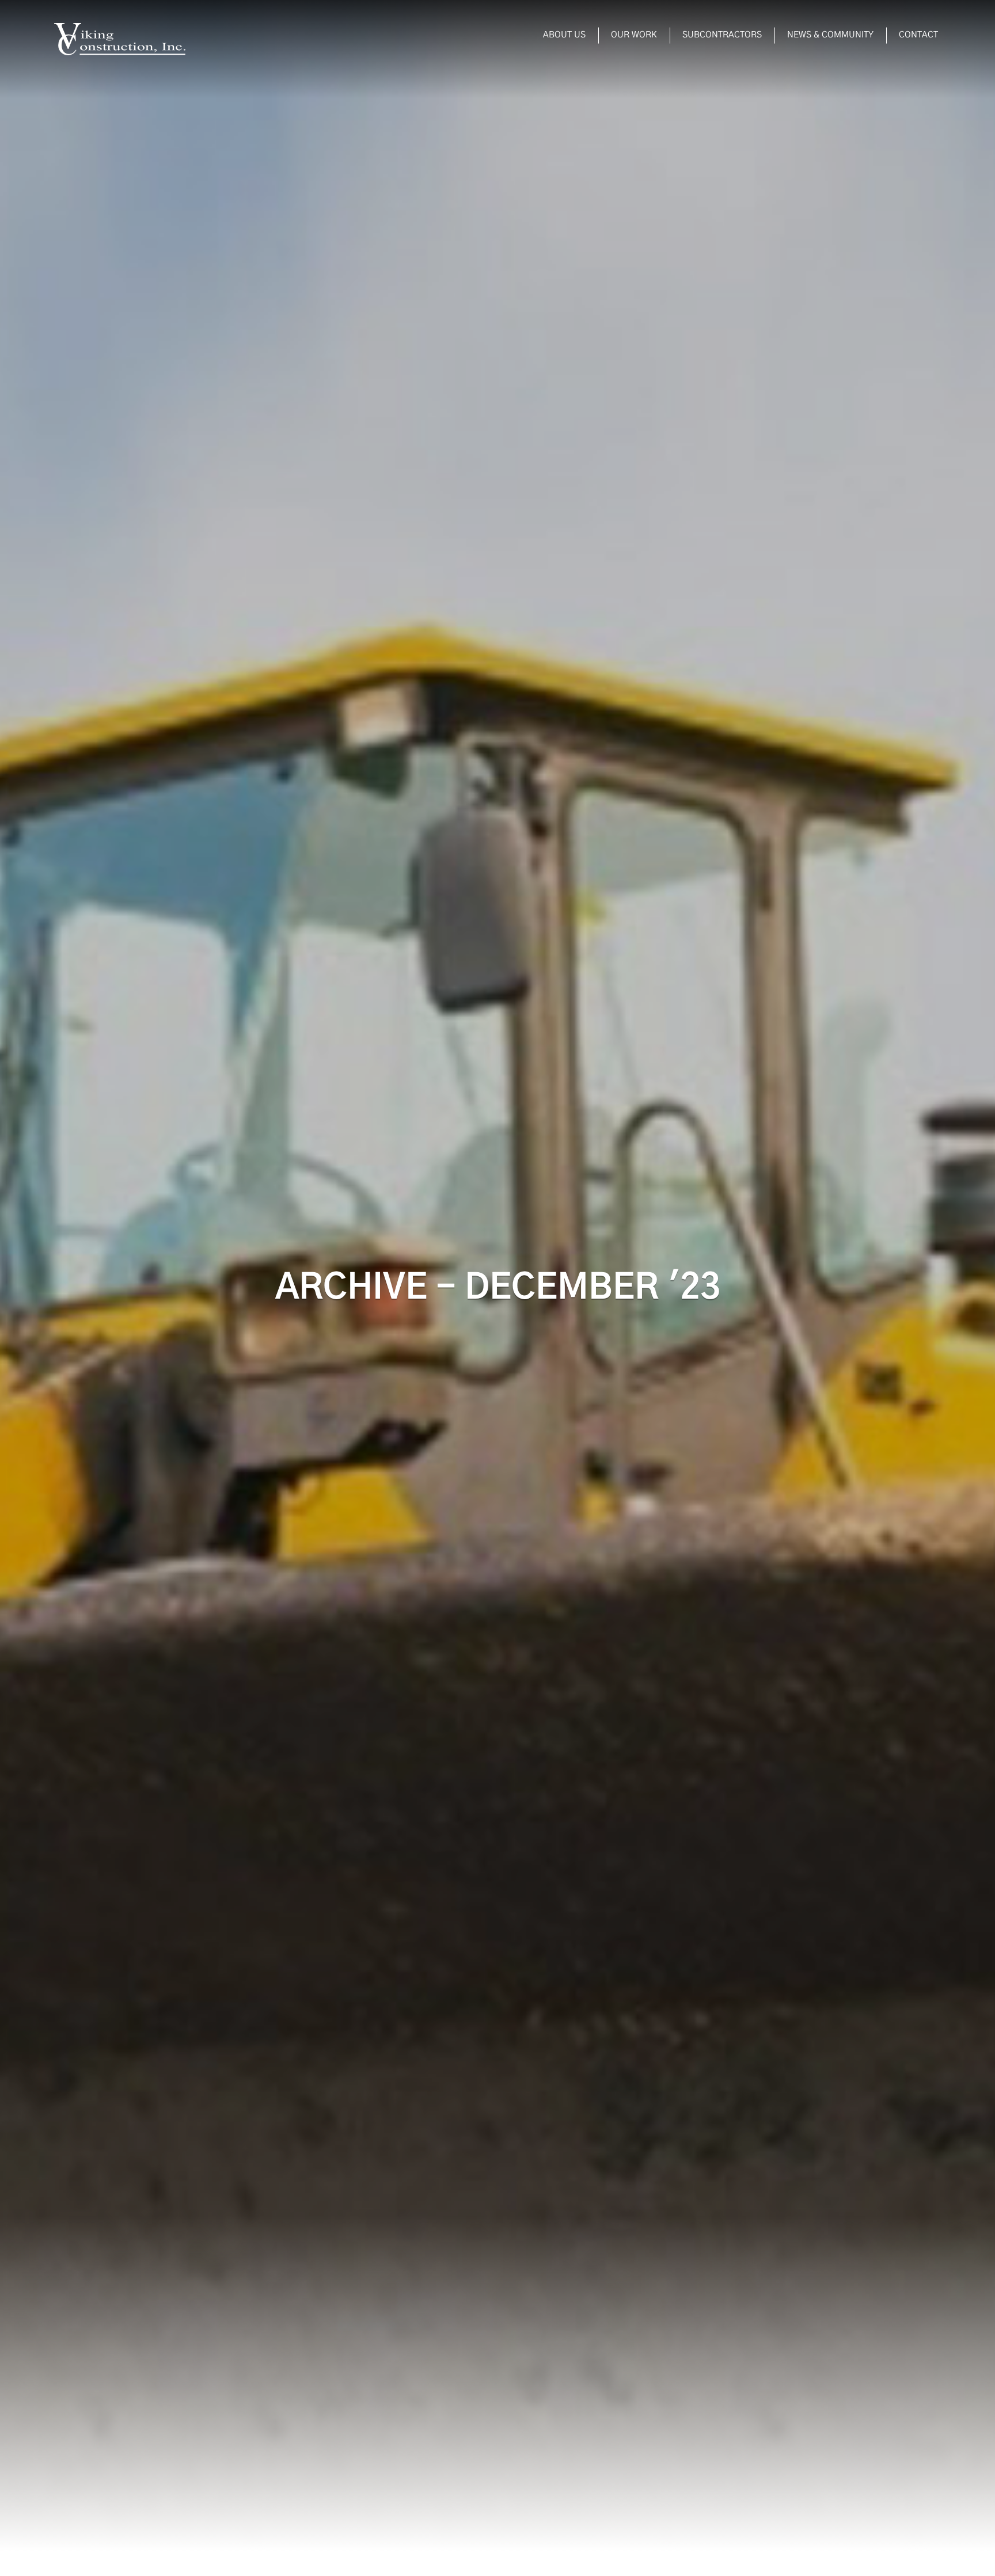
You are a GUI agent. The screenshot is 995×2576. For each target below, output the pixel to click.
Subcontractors (722, 35)
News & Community (830, 35)
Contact (918, 35)
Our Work (634, 35)
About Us (564, 35)
